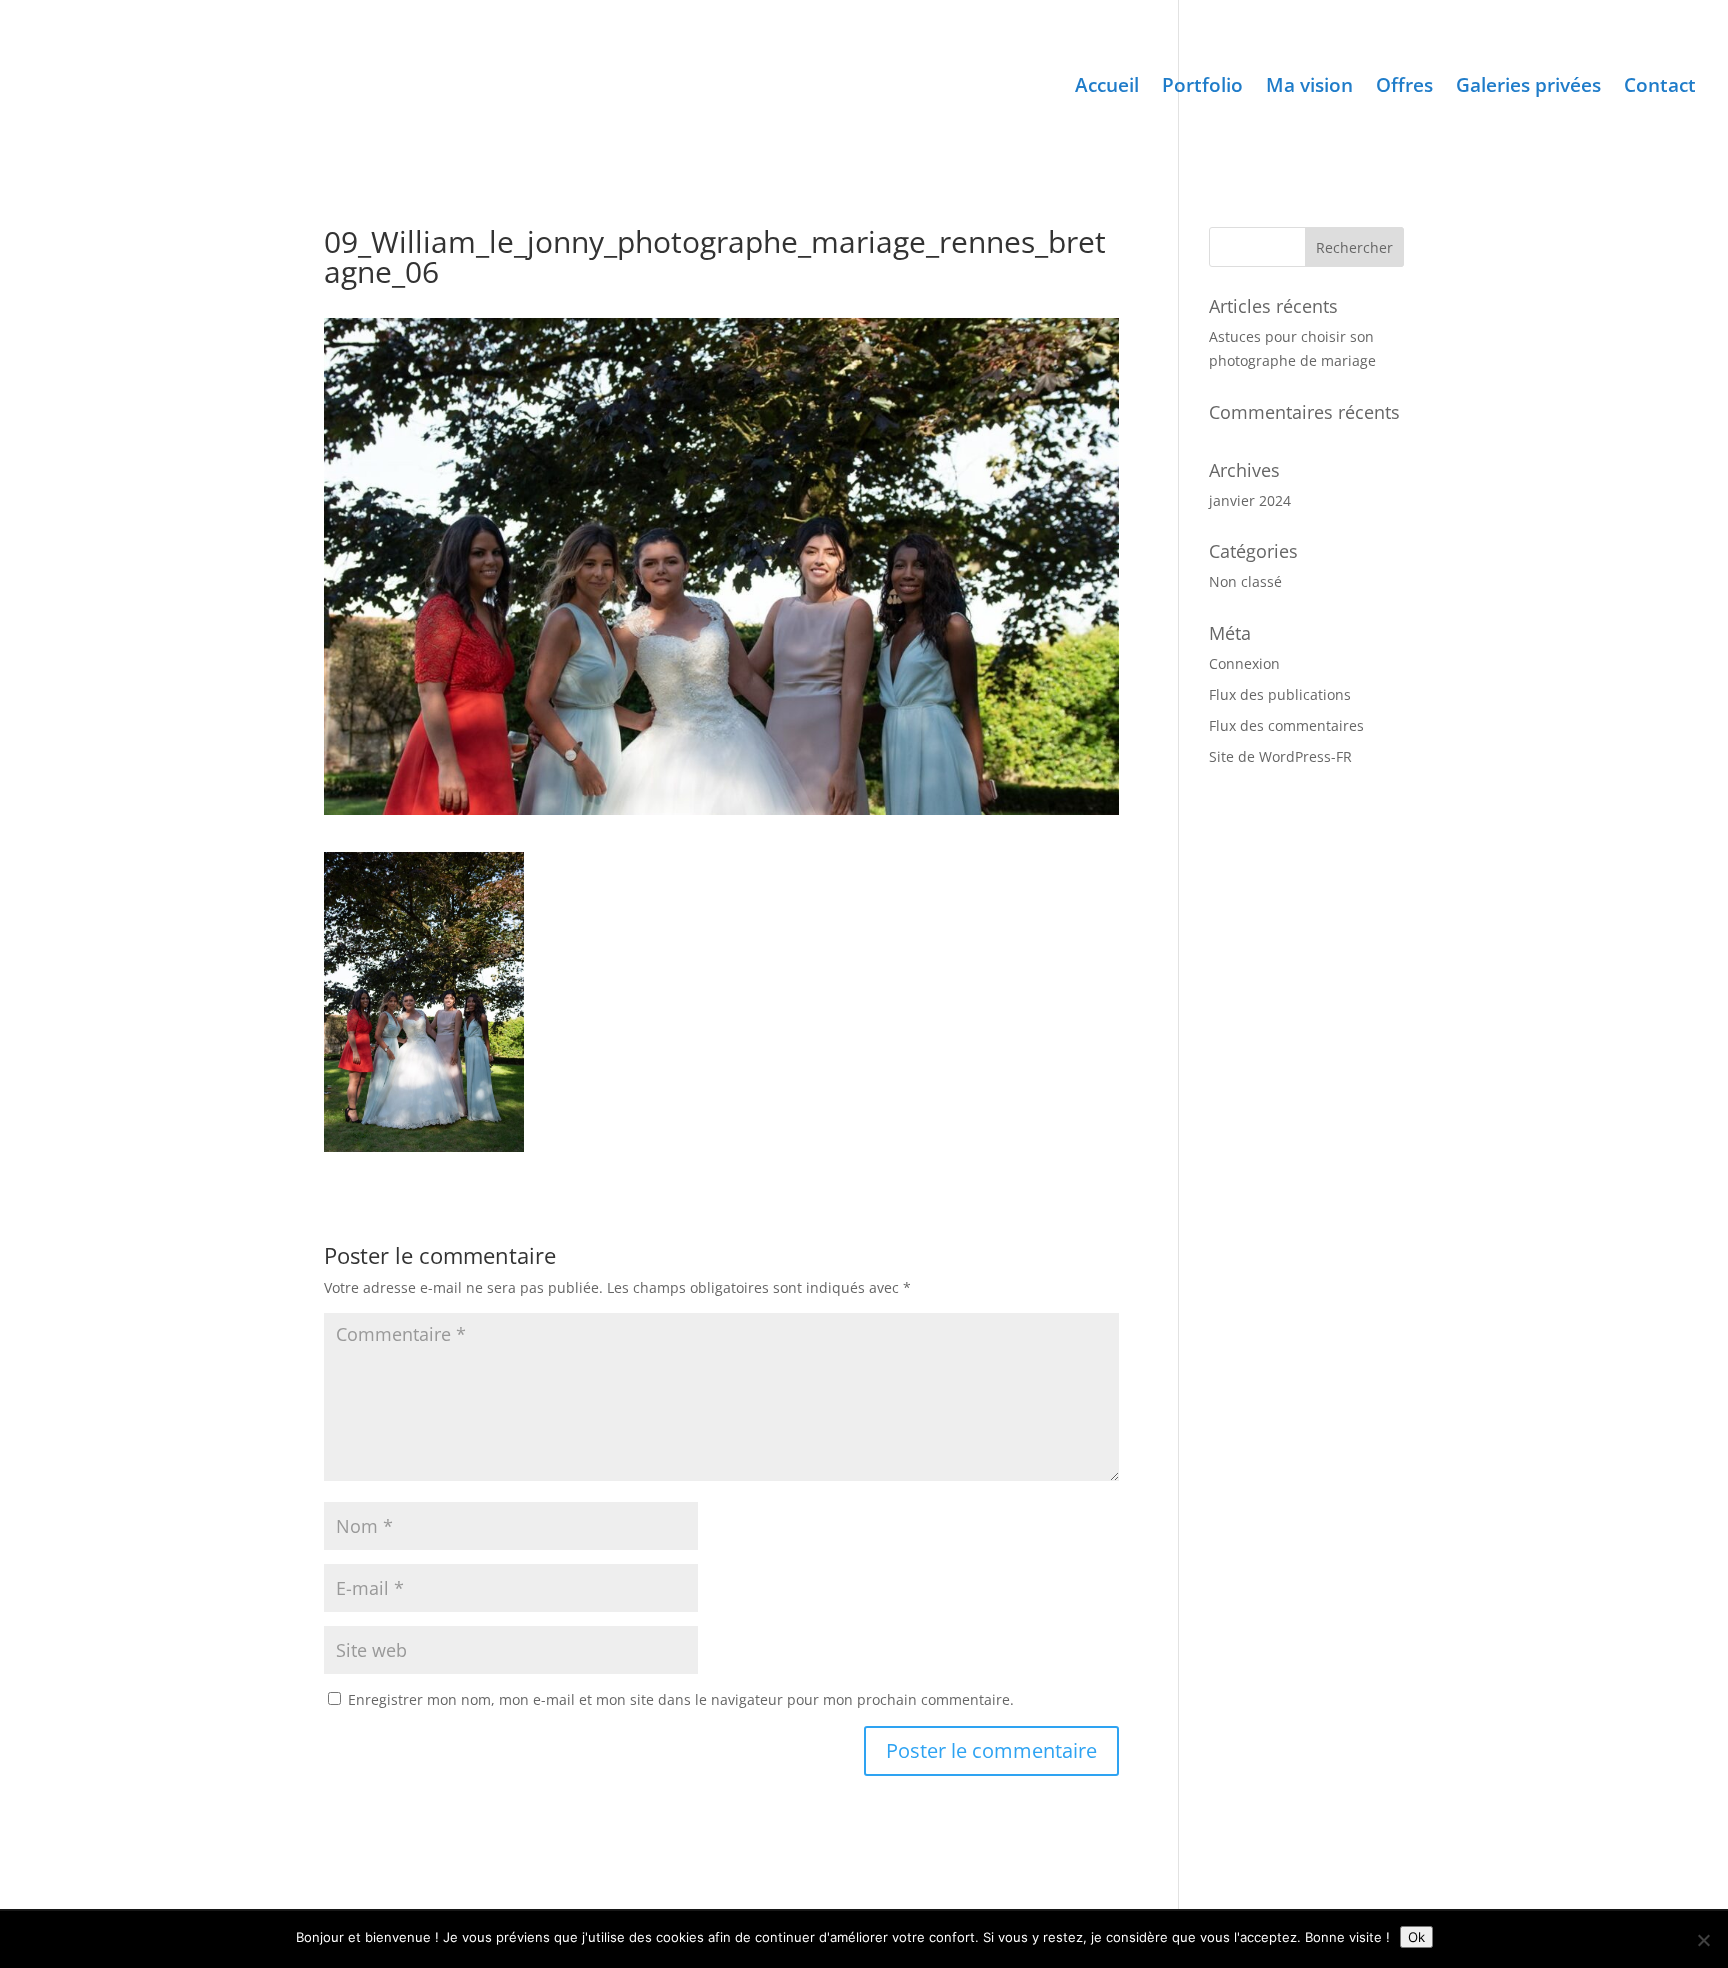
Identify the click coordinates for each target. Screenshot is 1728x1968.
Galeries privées (1528, 88)
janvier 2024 (1250, 500)
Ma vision (1309, 88)
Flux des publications (1280, 694)
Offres (1404, 88)
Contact (1660, 88)
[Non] (1703, 1940)
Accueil (1107, 88)
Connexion (1244, 663)
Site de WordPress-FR (1280, 756)
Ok (1416, 1937)
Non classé (1245, 581)
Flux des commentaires (1286, 725)
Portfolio (1202, 88)
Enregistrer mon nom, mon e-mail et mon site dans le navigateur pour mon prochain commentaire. (681, 1699)
